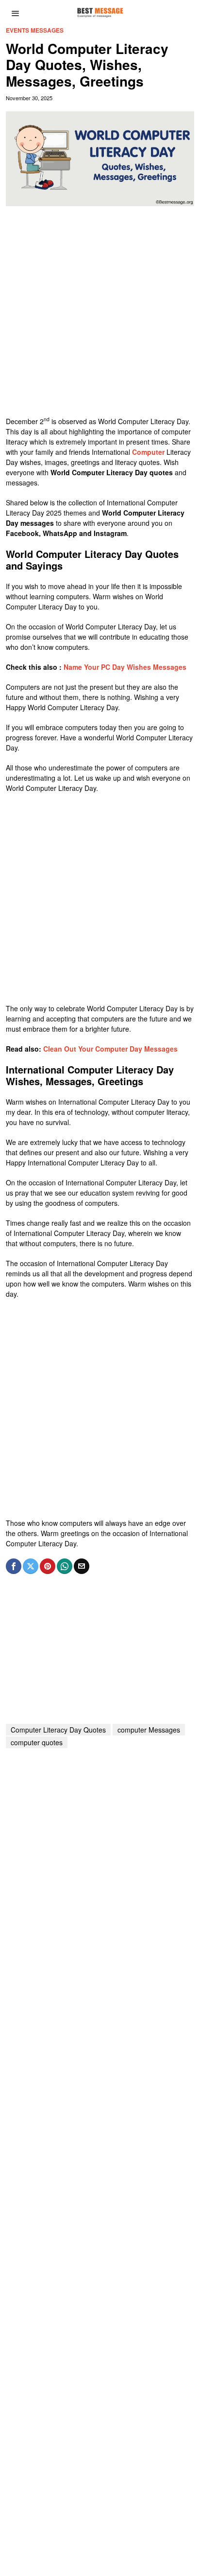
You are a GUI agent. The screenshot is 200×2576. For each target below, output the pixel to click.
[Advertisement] (100, 316)
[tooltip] (14, 1566)
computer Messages (149, 1730)
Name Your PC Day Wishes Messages (125, 667)
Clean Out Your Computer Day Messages (110, 1049)
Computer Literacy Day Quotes (58, 1730)
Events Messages (35, 30)
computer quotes (37, 1742)
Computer (148, 452)
